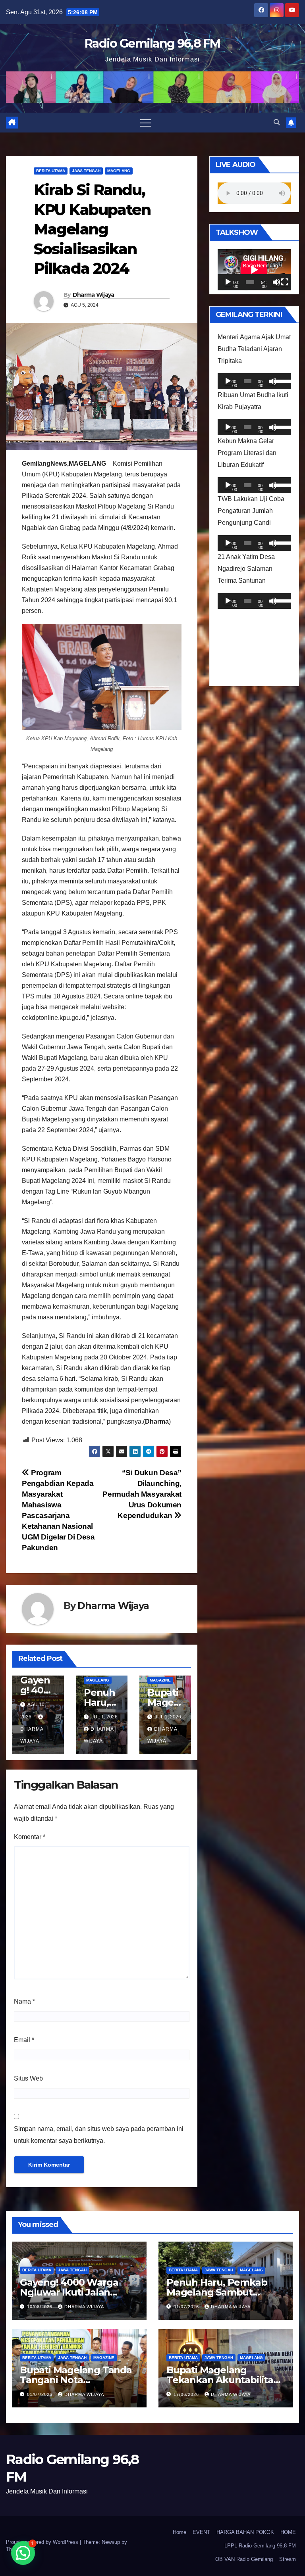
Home (180, 2532)
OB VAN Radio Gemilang (244, 2559)
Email (24, 2040)
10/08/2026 (41, 2307)
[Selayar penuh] (285, 282)
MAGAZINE (160, 1680)
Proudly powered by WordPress (43, 2542)
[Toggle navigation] (146, 123)
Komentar (30, 1837)
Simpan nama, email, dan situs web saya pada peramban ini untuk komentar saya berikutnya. (99, 2135)
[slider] (280, 380)
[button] (277, 122)
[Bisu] (276, 282)
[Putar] (228, 282)
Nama (24, 2001)
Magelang (119, 171)
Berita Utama (51, 171)
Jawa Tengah (86, 171)
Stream (288, 2559)
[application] (254, 270)
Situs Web (28, 2078)
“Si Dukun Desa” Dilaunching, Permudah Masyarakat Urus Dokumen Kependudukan (142, 1494)
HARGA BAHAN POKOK (245, 2532)
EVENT (201, 2532)
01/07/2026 (187, 2307)
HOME (288, 2532)
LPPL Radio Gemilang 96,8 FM (260, 2546)
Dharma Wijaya (94, 295)
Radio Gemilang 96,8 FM (152, 43)
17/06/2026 (187, 2394)
